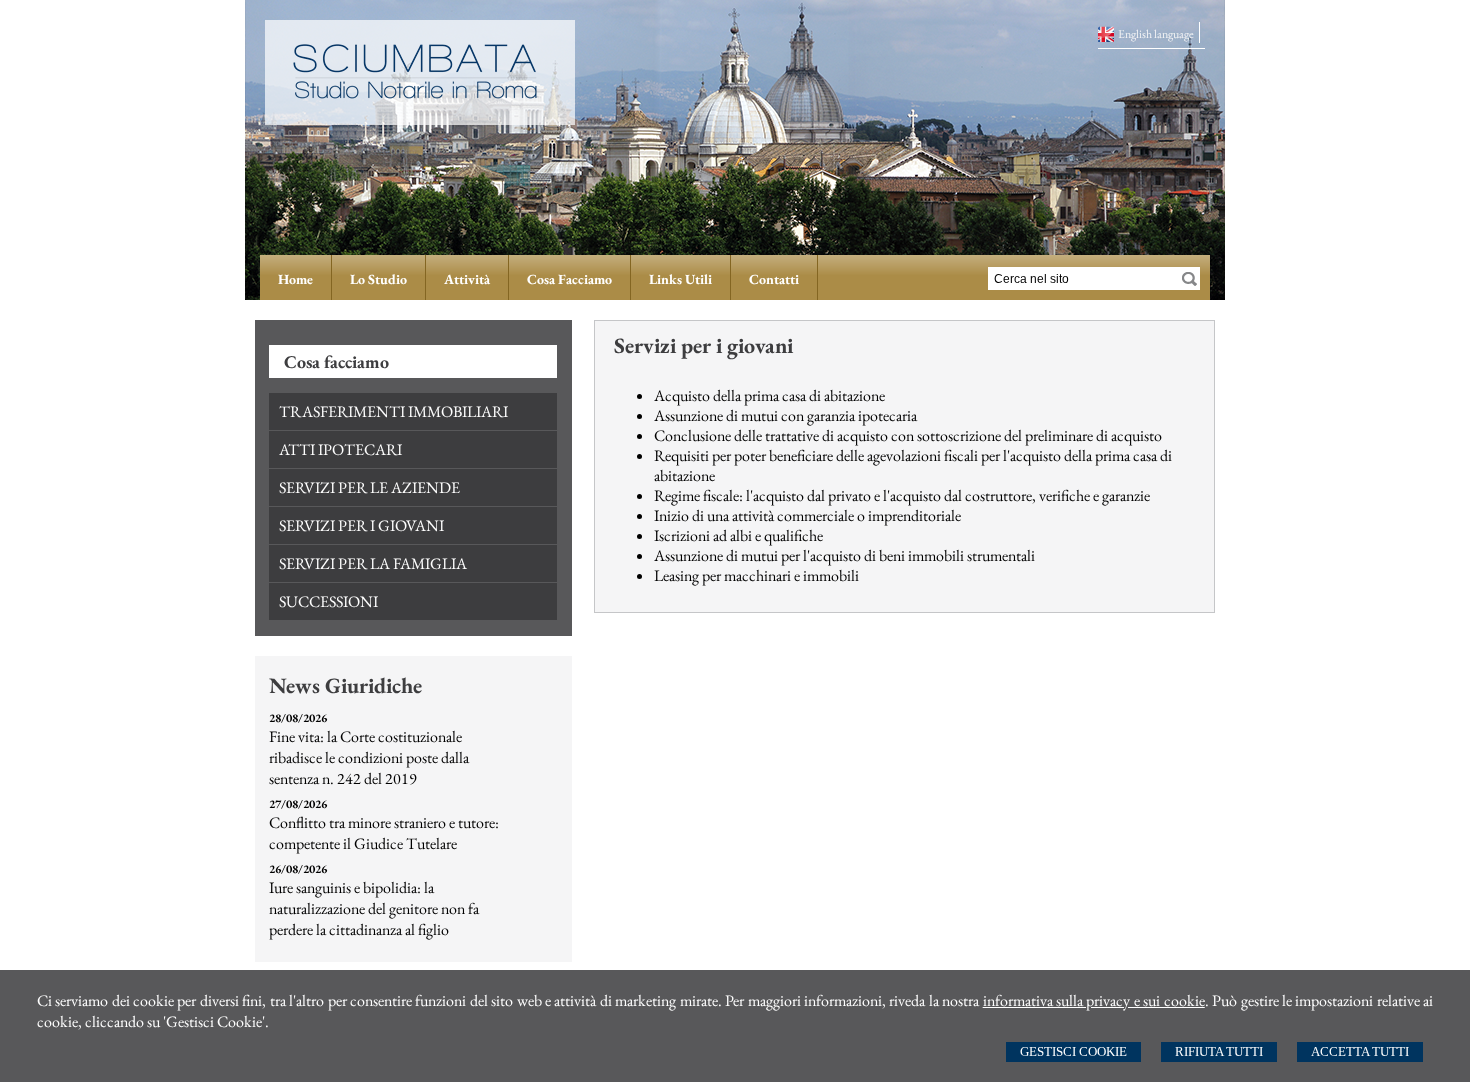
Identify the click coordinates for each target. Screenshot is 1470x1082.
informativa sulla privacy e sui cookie (1094, 1000)
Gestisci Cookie (1073, 1051)
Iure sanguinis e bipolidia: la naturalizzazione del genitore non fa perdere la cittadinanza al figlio (374, 908)
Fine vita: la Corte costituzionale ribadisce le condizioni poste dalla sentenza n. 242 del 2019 (369, 757)
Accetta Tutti (1360, 1051)
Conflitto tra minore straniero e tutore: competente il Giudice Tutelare (384, 833)
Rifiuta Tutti (1219, 1051)
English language (1156, 34)
